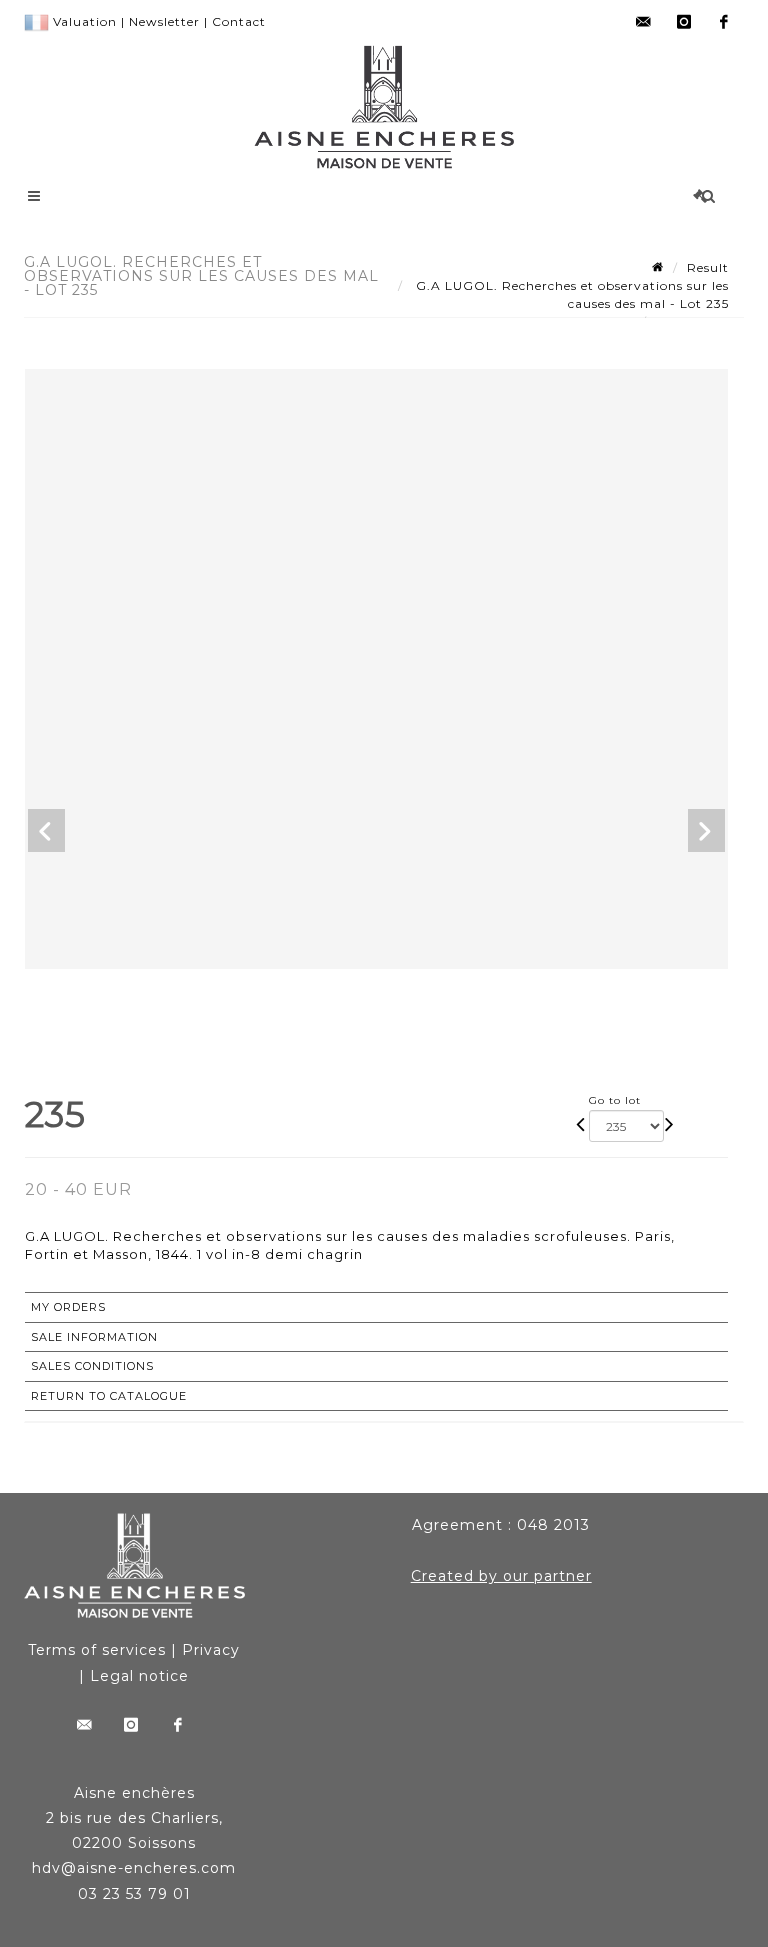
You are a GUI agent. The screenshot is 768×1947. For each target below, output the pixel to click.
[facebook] (724, 22)
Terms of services (97, 1650)
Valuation (85, 21)
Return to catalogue (109, 1396)
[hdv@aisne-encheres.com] (644, 22)
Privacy (211, 1650)
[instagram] (684, 22)
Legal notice (139, 1676)
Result (708, 267)
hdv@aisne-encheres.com (134, 1868)
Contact (239, 21)
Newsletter (164, 21)
